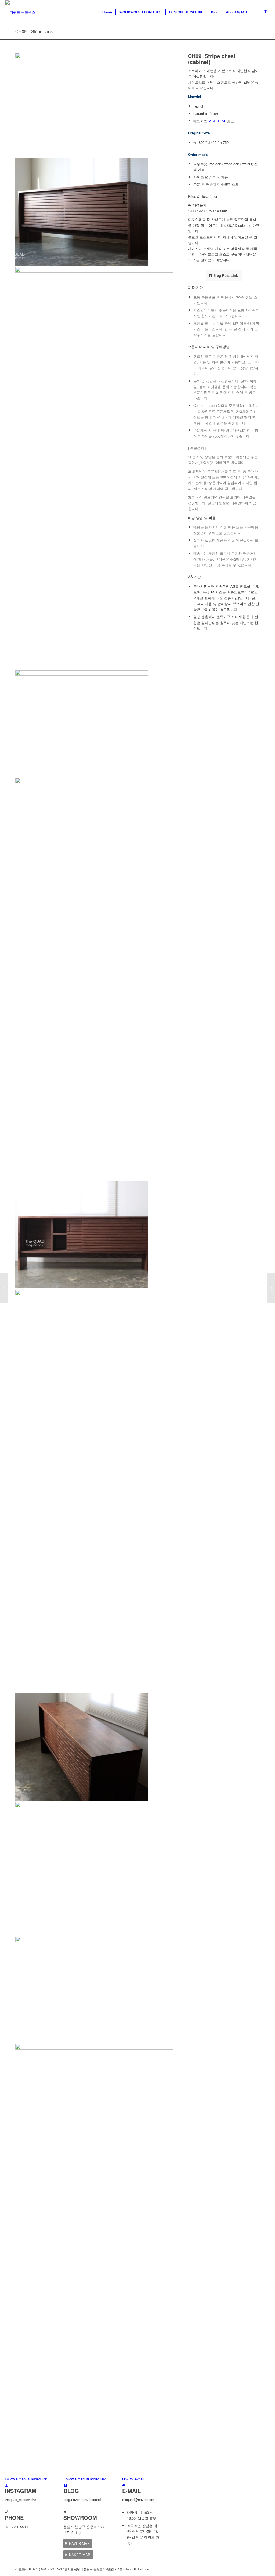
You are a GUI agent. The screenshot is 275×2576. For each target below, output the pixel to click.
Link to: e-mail (133, 2479)
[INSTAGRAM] (6, 2485)
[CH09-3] (94, 1489)
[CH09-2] (94, 926)
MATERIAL (217, 121)
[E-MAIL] (124, 2485)
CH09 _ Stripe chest (35, 31)
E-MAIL (131, 2491)
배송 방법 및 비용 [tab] (202, 517)
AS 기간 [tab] (194, 577)
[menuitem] (107, 12)
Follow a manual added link (26, 2479)
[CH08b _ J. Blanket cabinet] (4, 1288)
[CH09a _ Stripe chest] (271, 1288)
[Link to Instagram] (266, 12)
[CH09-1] (94, 57)
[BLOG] (65, 2485)
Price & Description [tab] (203, 196)
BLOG (71, 2491)
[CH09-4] (94, 1867)
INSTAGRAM (21, 2491)
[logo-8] (20, 12)
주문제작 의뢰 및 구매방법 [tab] (209, 347)
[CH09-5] (94, 2193)
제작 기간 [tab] (196, 287)
